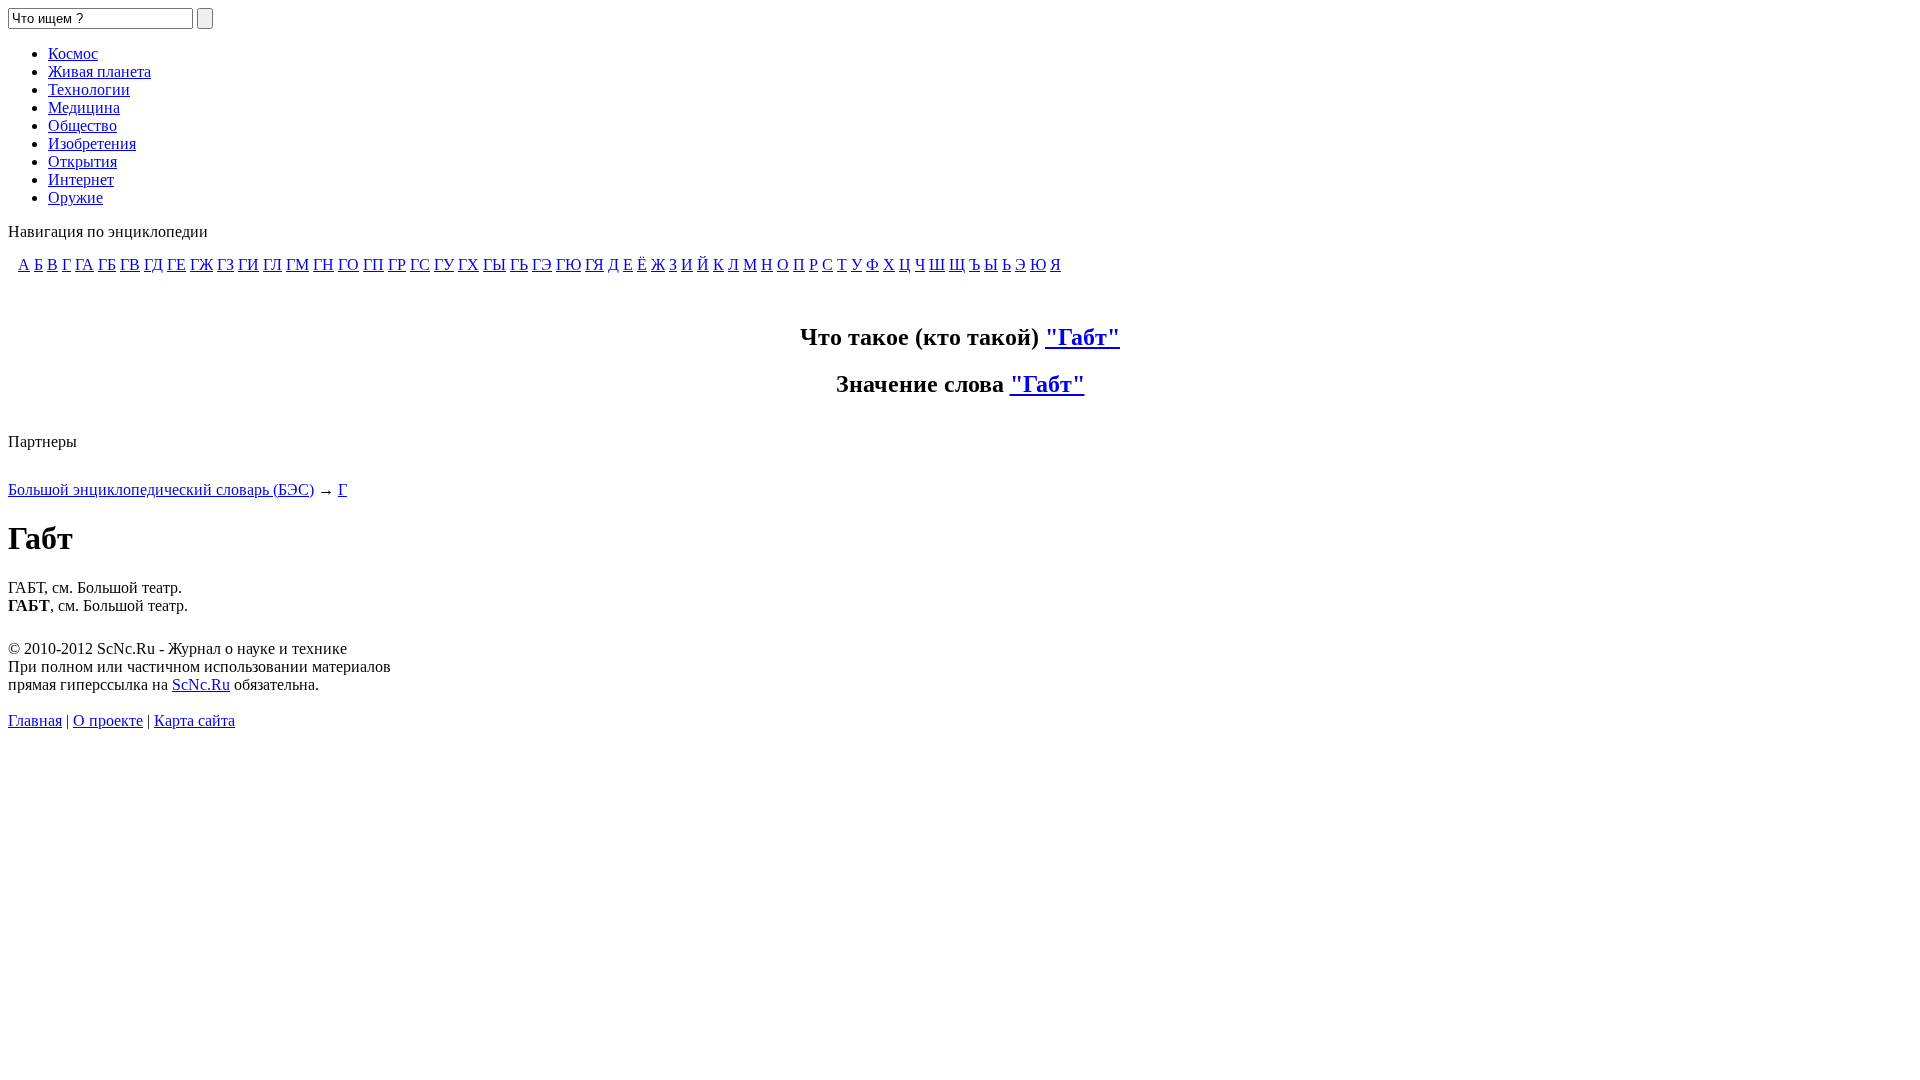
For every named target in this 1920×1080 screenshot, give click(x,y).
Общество (82, 125)
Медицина (84, 107)
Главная (35, 720)
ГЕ (176, 264)
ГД (153, 264)
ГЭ (542, 264)
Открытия (82, 161)
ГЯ (594, 264)
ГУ (444, 264)
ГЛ (272, 264)
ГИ (248, 264)
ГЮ (568, 264)
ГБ (107, 264)
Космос (73, 53)
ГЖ (201, 264)
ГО (348, 264)
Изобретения (92, 143)
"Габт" (1082, 337)
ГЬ (519, 264)
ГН (323, 264)
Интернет (81, 179)
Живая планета (99, 71)
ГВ (130, 264)
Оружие (75, 197)
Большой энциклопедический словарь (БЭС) (161, 489)
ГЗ (225, 264)
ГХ (468, 264)
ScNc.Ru (201, 684)
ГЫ (494, 264)
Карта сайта (194, 720)
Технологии (89, 89)
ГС (420, 264)
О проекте (108, 720)
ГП (373, 264)
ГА (84, 264)
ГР (397, 264)
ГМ (297, 264)
